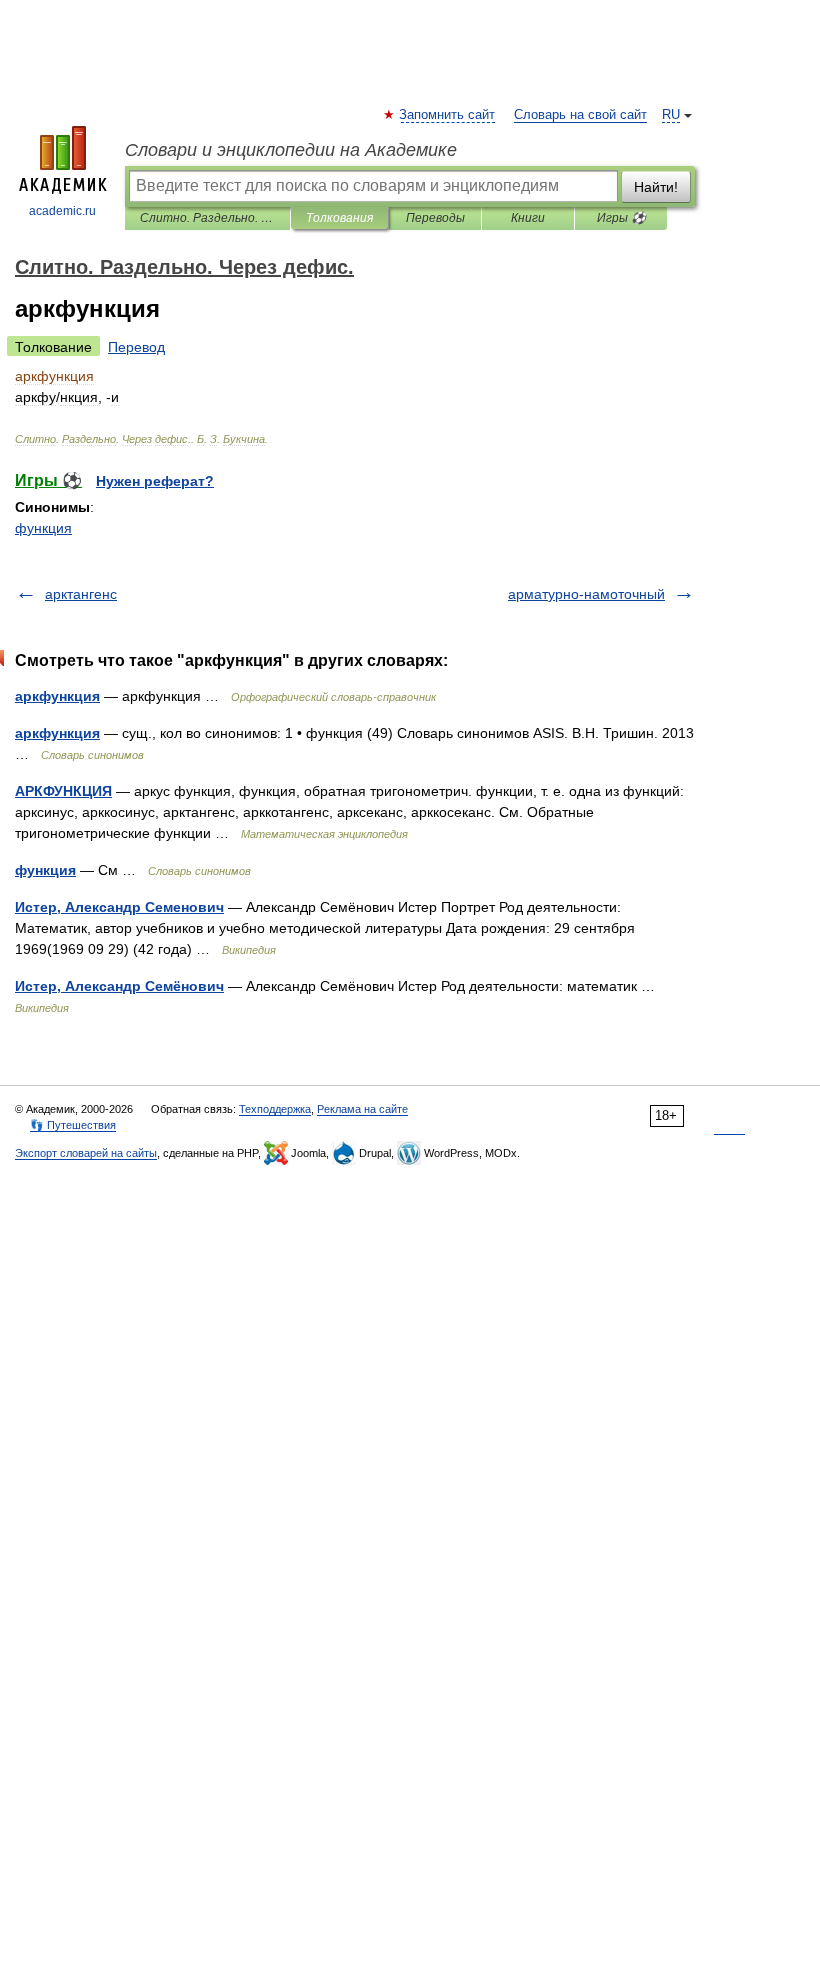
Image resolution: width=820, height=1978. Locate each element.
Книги (528, 218)
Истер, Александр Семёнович (119, 986)
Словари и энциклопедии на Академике (291, 150)
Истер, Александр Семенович (119, 907)
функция (43, 528)
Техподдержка (275, 1109)
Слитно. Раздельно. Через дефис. (207, 218)
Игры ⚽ (621, 218)
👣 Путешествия (73, 1125)
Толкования (339, 218)
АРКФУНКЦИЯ (63, 791)
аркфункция (57, 696)
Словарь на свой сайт (580, 115)
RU (671, 115)
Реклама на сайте (362, 1109)
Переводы (435, 218)
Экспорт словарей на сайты (86, 1153)
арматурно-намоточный (586, 594)
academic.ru (62, 211)
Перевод (136, 347)
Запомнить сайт (448, 115)
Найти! (656, 187)
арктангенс (81, 594)
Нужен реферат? (155, 481)
